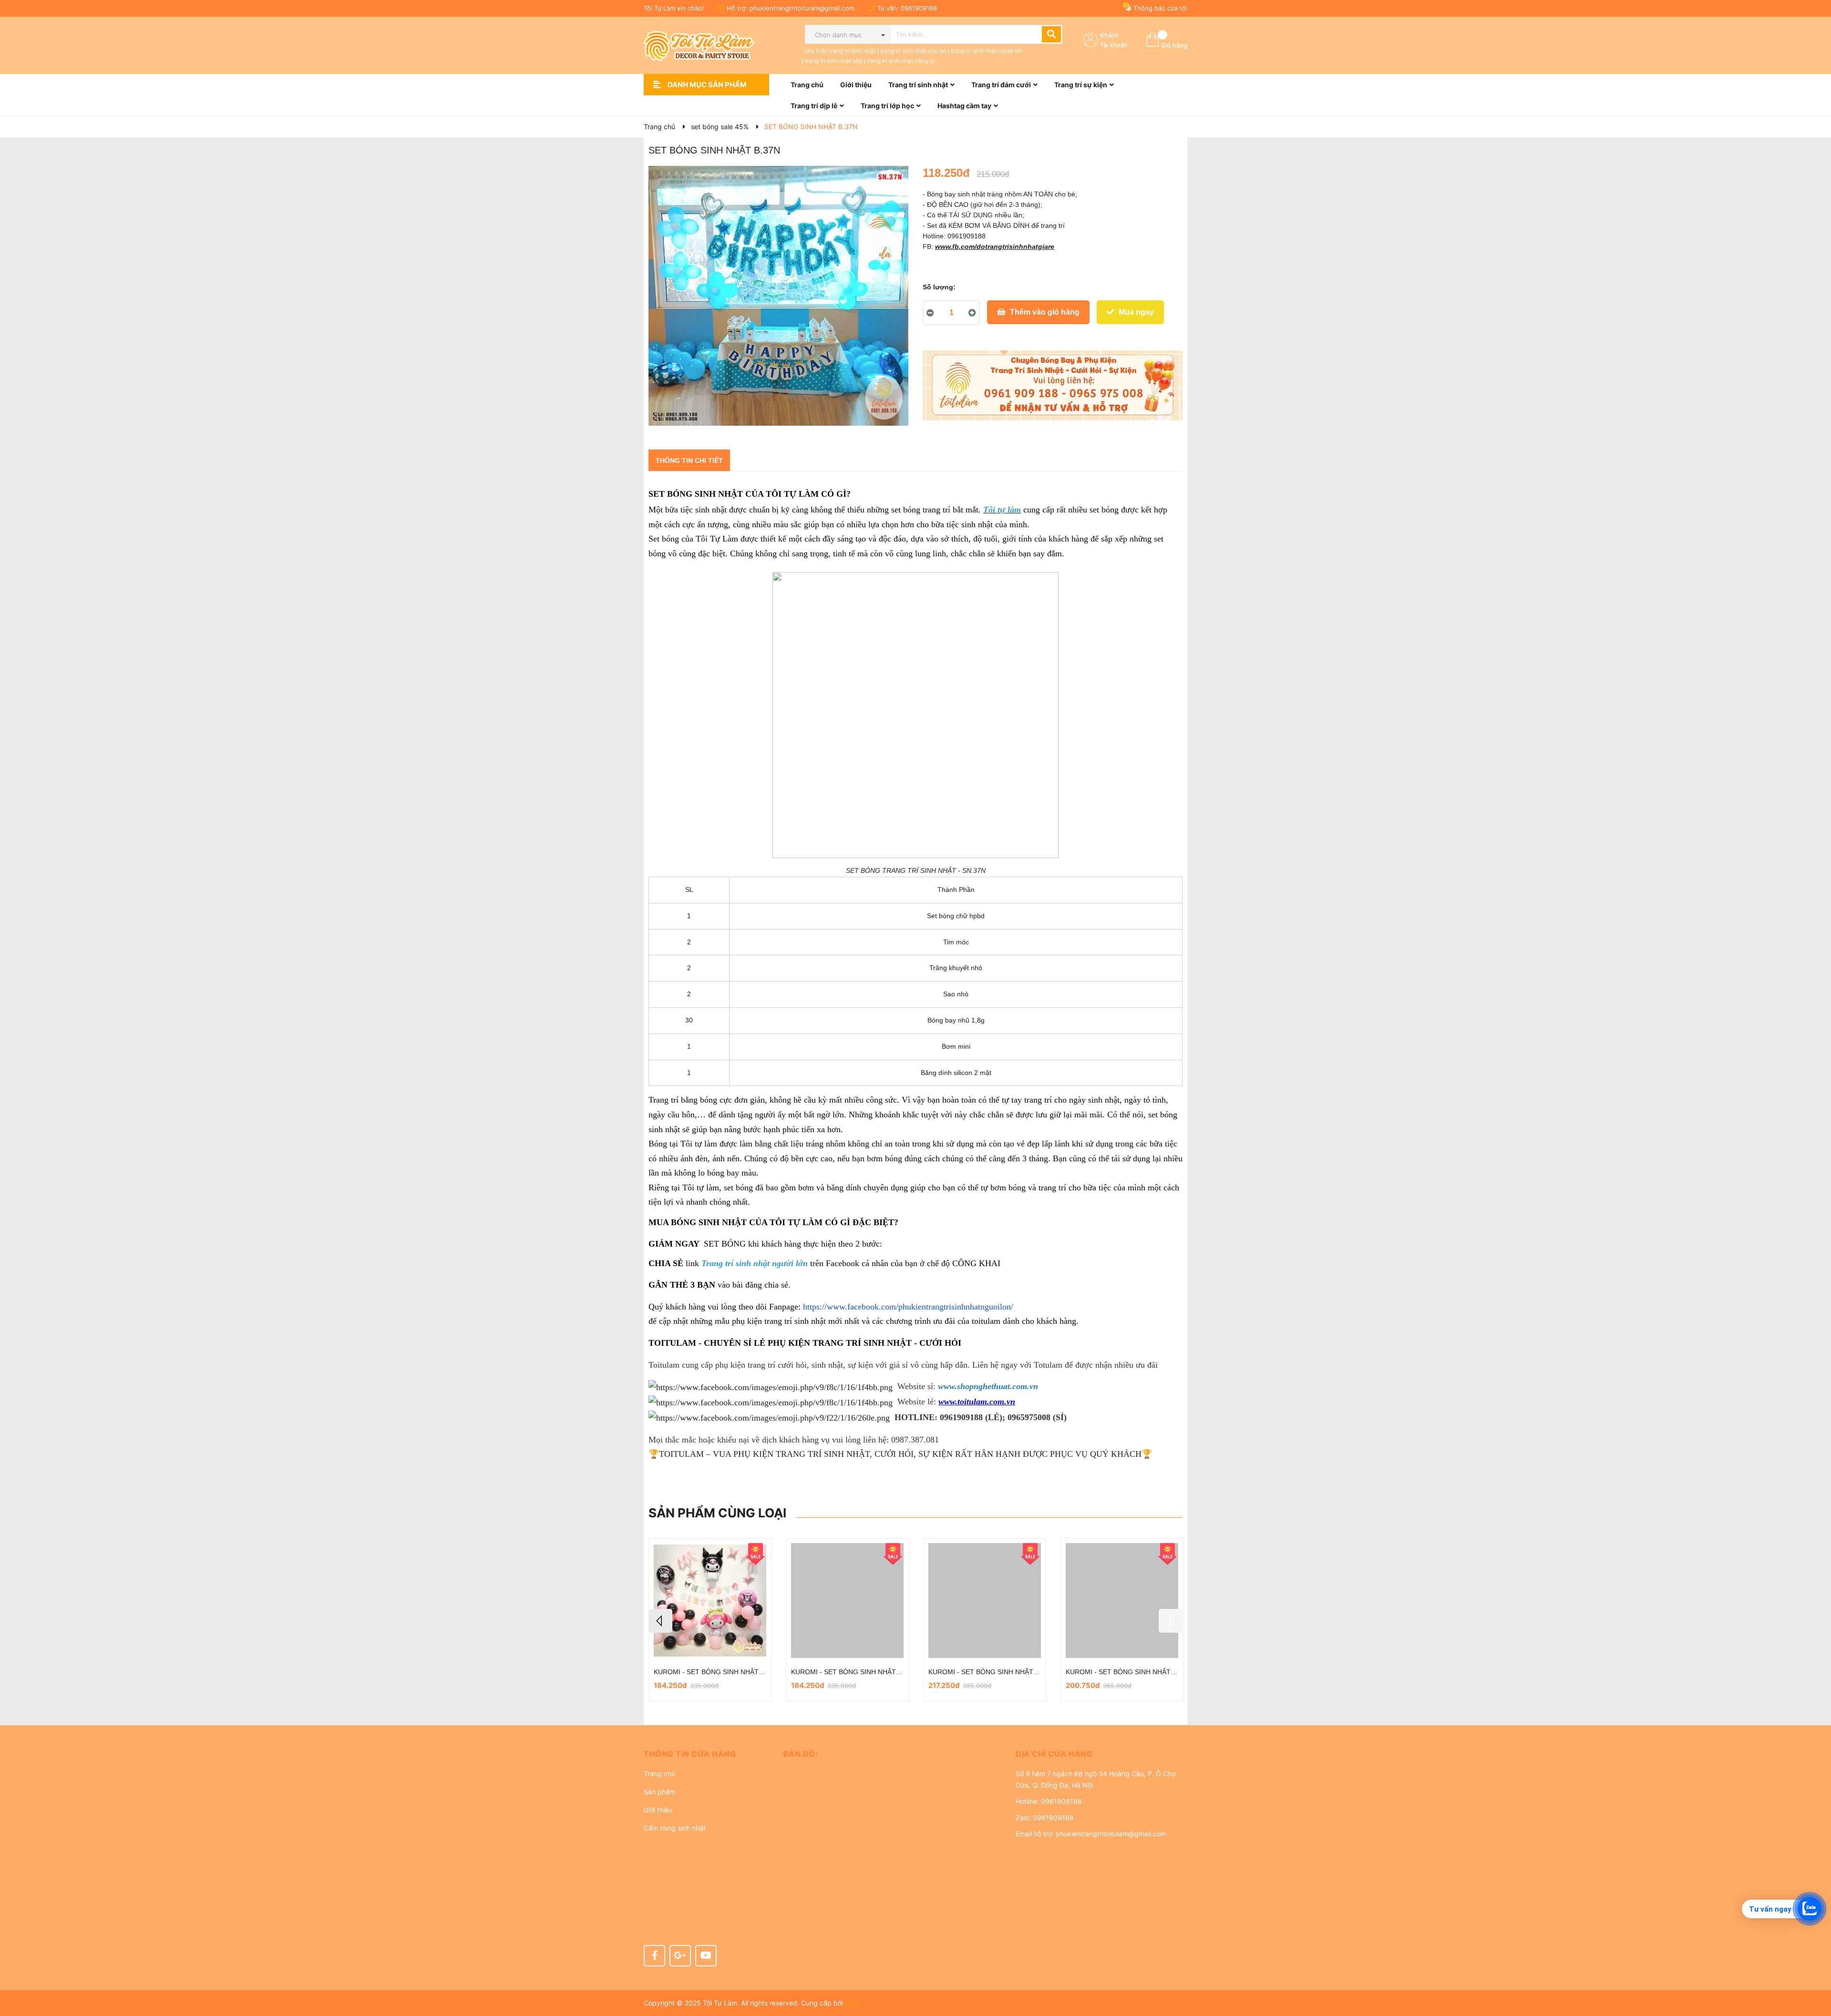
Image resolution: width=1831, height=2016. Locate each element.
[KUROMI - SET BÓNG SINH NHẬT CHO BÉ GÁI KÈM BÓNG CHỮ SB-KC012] (847, 1601)
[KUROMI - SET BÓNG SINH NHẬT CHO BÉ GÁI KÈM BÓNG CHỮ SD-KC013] (710, 1601)
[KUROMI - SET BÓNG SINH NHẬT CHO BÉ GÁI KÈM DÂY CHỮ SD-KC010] (985, 1601)
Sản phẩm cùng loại (717, 1513)
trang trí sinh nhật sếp (833, 61)
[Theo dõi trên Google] (680, 1956)
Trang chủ (659, 1774)
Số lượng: (939, 287)
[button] (706, 1754)
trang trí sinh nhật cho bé (913, 51)
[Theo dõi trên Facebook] (654, 1956)
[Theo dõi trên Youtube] (706, 1956)
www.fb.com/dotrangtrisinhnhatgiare (995, 246)
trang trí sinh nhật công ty (901, 61)
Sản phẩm (659, 1792)
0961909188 (919, 8)
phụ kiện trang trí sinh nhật (840, 51)
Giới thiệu (658, 1810)
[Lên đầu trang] (1814, 1971)
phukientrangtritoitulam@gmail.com (802, 8)
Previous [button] (660, 1621)
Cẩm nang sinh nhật (675, 1828)
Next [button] (1171, 1621)
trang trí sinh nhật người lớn (987, 51)
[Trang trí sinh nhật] (1053, 386)
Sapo (853, 2003)
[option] (710, 1620)
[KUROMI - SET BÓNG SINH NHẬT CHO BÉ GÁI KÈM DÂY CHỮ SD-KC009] (1122, 1601)
